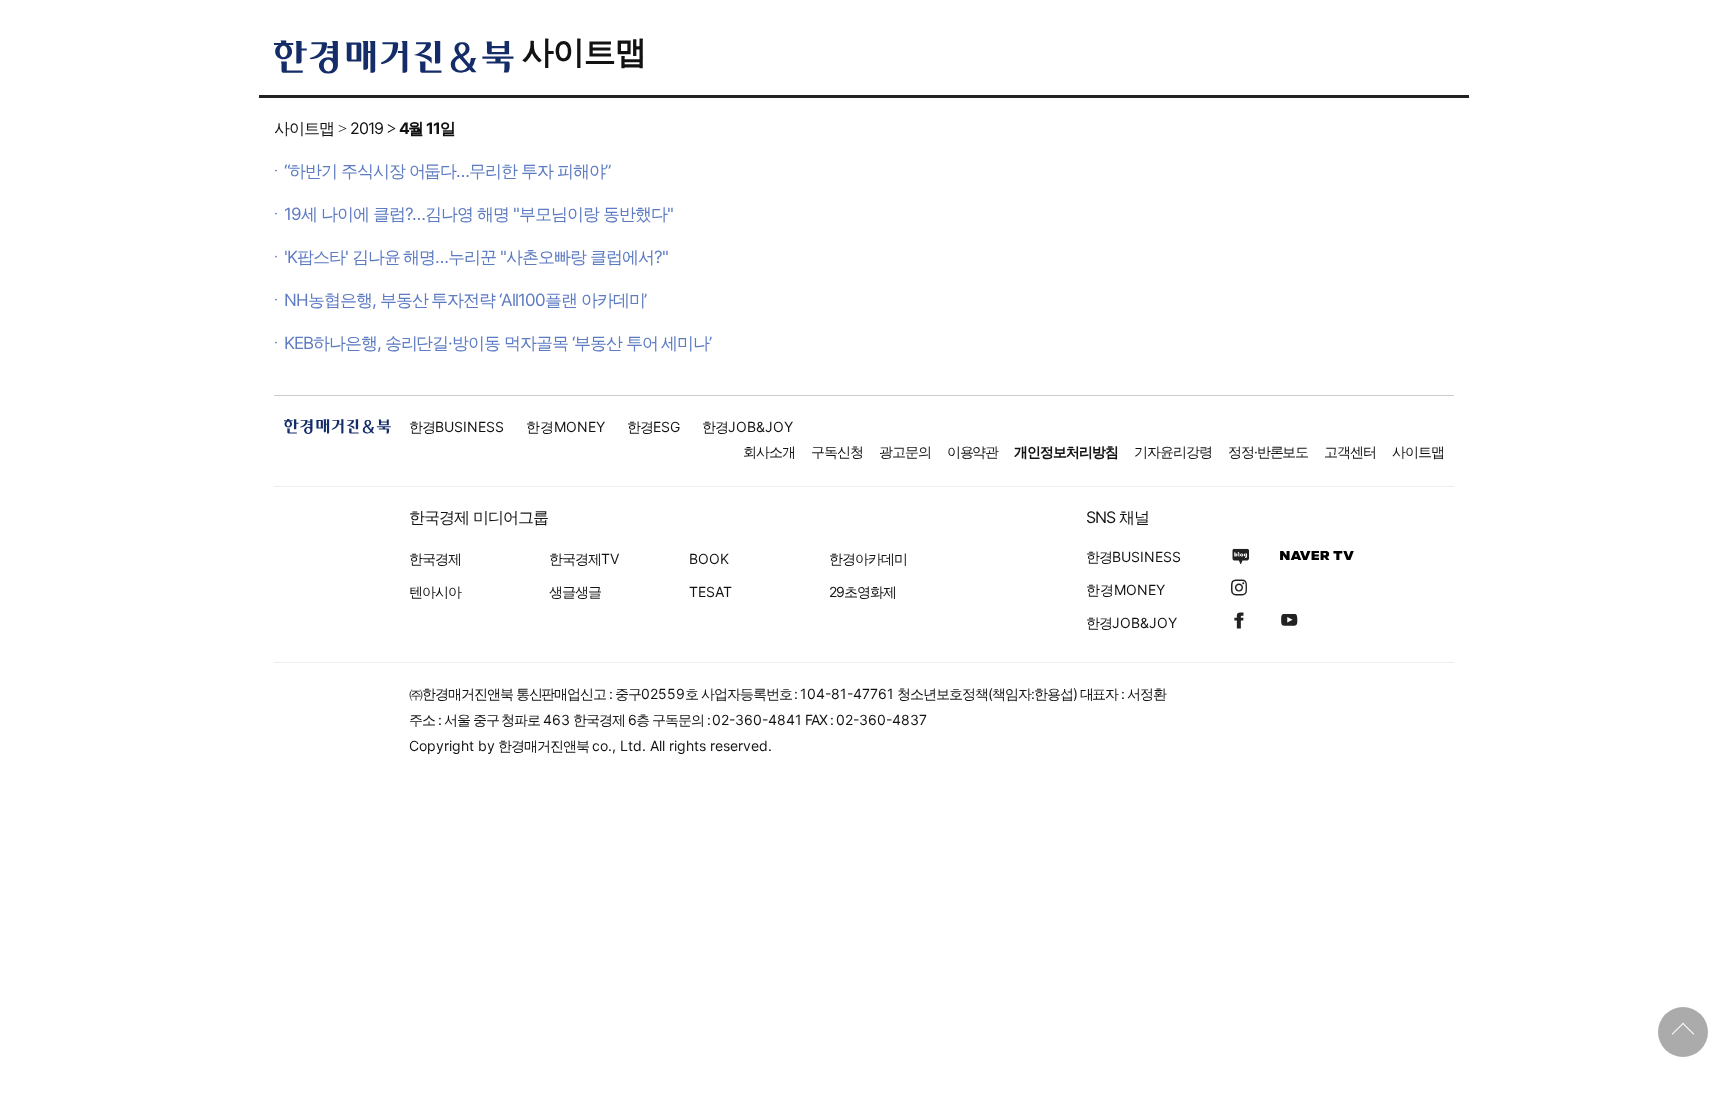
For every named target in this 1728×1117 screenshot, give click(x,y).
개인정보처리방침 (1066, 451)
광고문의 (905, 451)
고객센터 (1350, 451)
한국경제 (435, 558)
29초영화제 (862, 591)
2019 (366, 128)
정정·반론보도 (1268, 451)
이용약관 (973, 451)
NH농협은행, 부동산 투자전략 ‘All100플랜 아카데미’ (465, 300)
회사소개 (769, 451)
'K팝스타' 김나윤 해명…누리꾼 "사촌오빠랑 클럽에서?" (475, 257)
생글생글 (575, 591)
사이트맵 (584, 51)
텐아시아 (435, 591)
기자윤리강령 (1173, 451)
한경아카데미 (868, 558)
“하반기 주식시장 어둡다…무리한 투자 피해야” (447, 171)
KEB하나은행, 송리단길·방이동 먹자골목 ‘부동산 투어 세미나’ (497, 343)
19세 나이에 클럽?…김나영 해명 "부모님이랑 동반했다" (478, 214)
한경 (456, 426)
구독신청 (837, 451)
